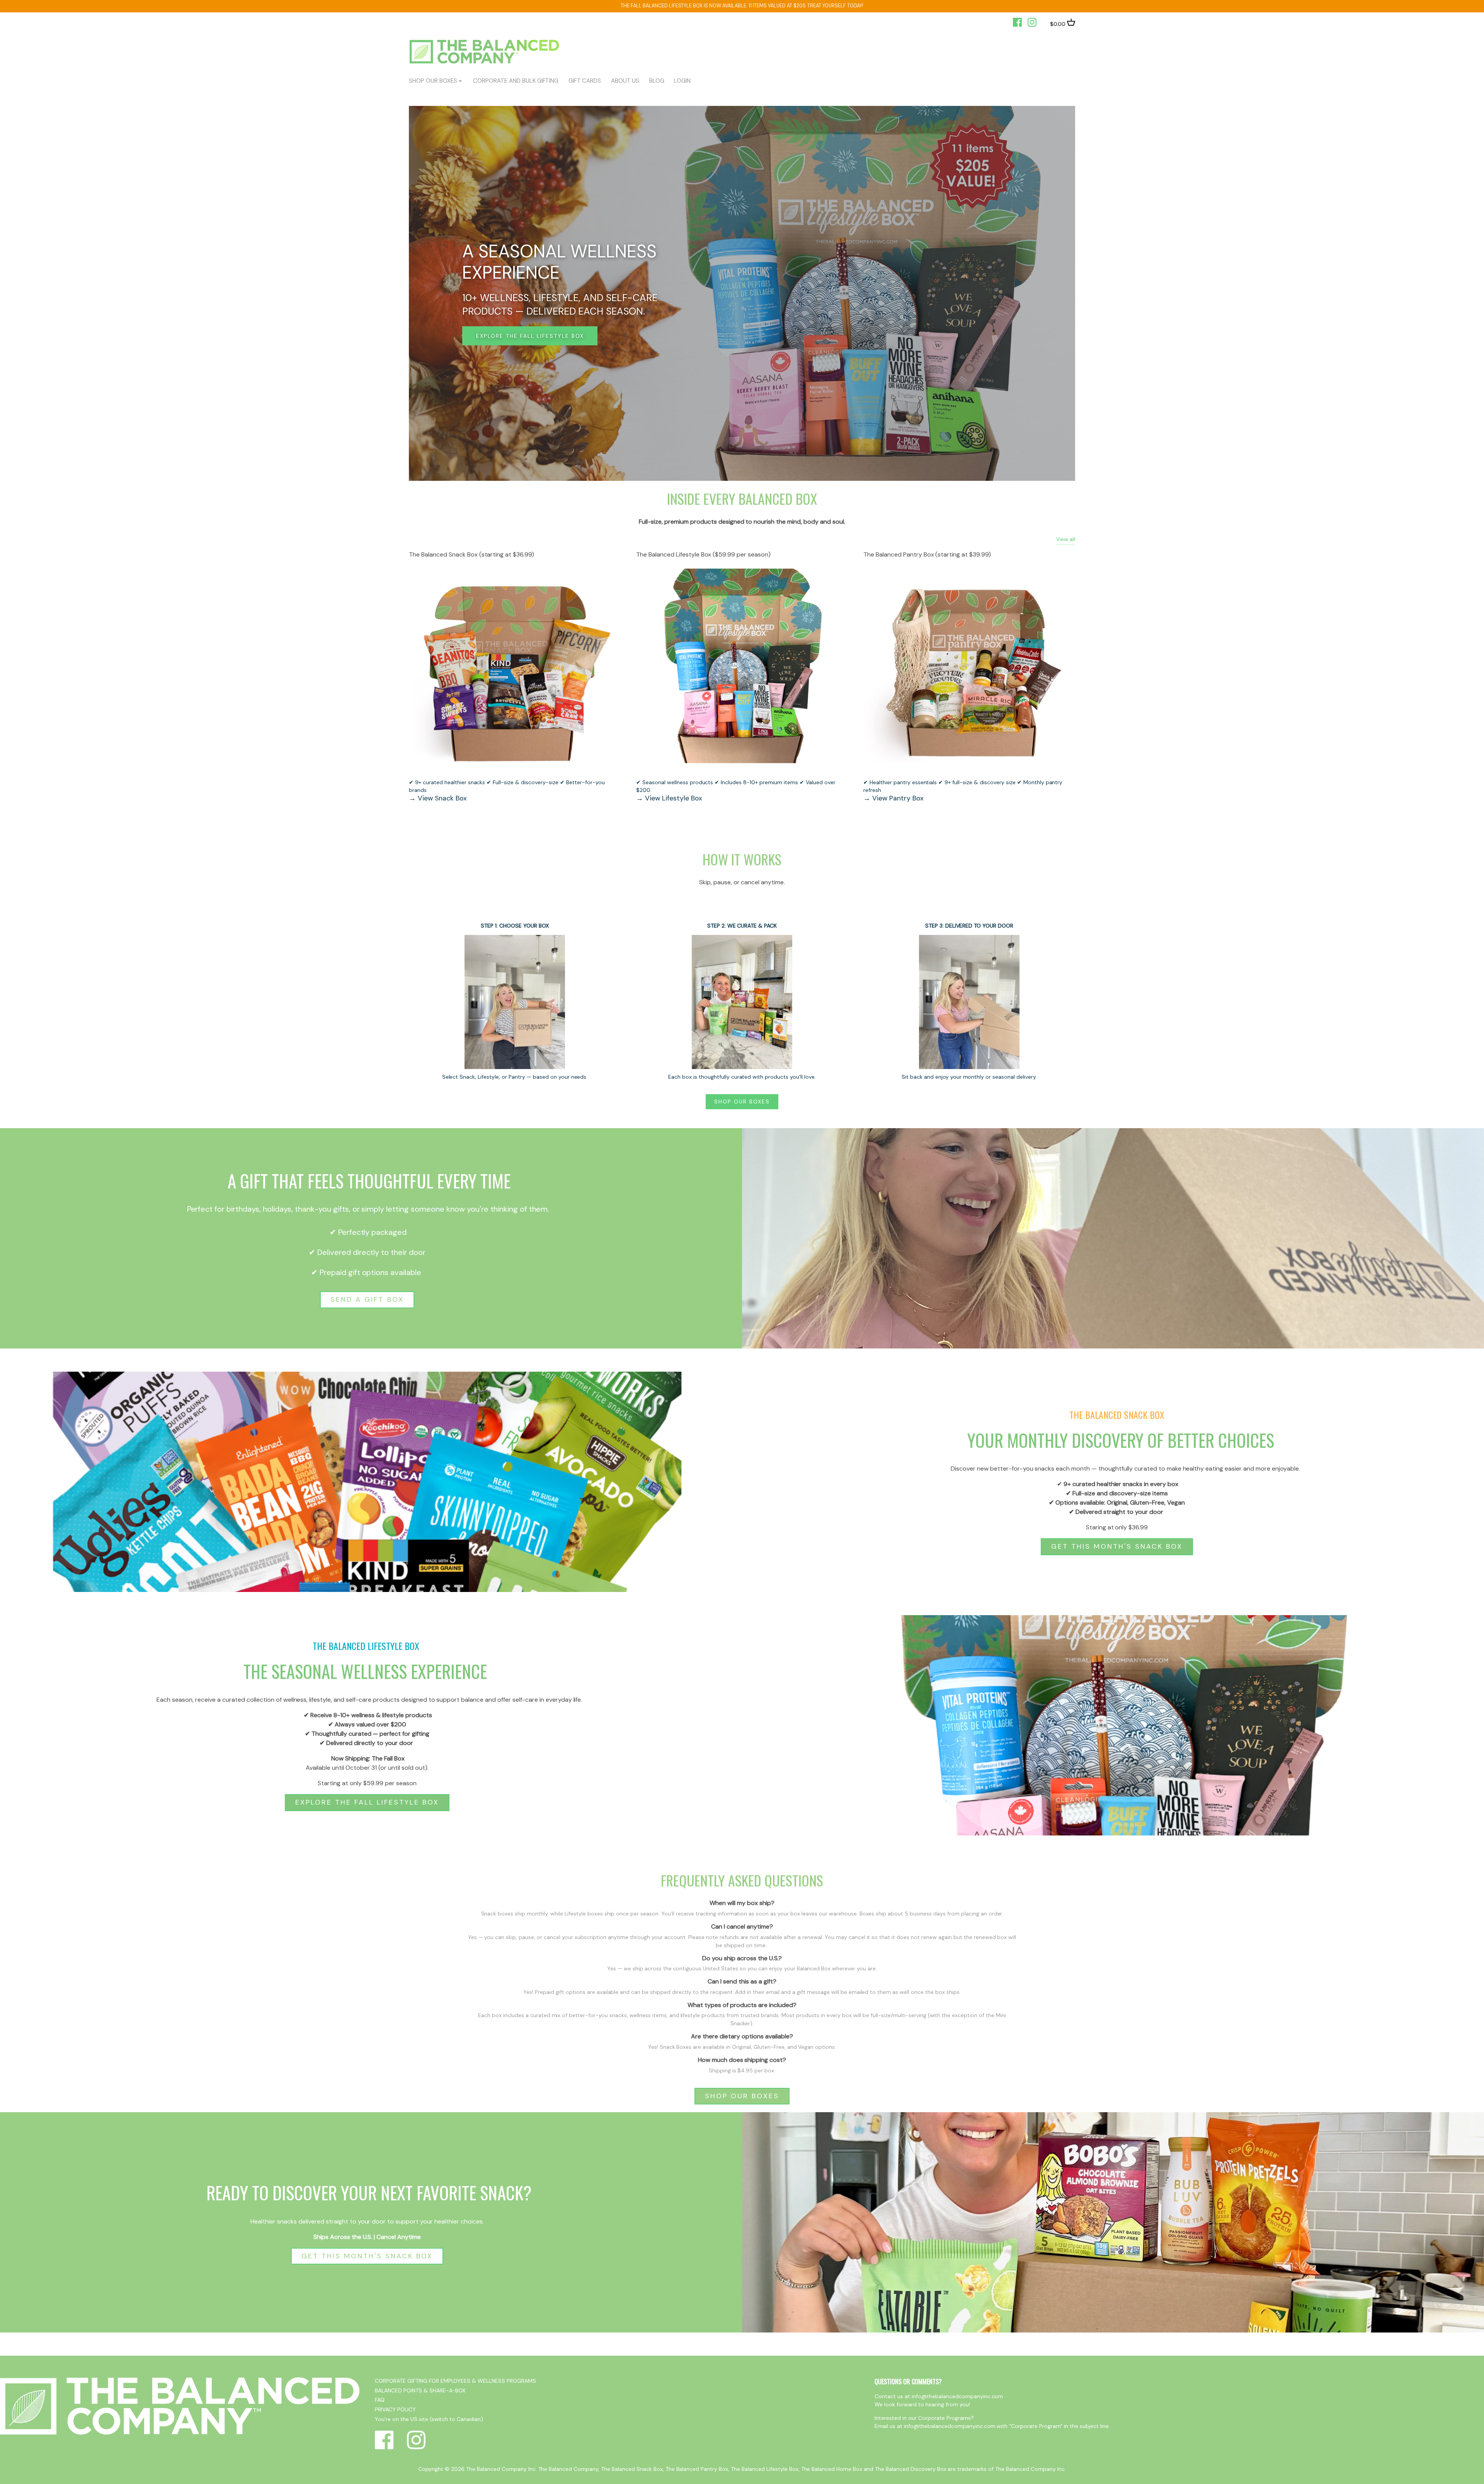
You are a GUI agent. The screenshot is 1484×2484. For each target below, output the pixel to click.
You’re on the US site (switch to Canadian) (429, 2419)
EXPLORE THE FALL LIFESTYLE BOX (367, 1802)
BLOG (657, 81)
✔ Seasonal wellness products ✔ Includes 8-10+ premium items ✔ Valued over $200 (736, 786)
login (682, 81)
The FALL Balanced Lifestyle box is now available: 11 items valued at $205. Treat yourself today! (742, 6)
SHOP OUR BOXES (742, 1102)
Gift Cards (585, 81)
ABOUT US (625, 81)
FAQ (380, 2400)
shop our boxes (433, 81)
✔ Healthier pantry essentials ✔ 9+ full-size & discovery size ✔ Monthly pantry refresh (963, 786)
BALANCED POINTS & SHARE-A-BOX (420, 2390)
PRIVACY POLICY (395, 2409)
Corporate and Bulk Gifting (516, 81)
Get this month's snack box (838, 336)
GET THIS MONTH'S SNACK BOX (1117, 1546)
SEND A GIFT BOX (367, 1299)
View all (1066, 539)
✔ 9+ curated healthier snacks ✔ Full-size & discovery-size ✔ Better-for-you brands (507, 786)
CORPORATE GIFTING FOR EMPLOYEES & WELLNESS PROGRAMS (455, 2381)
